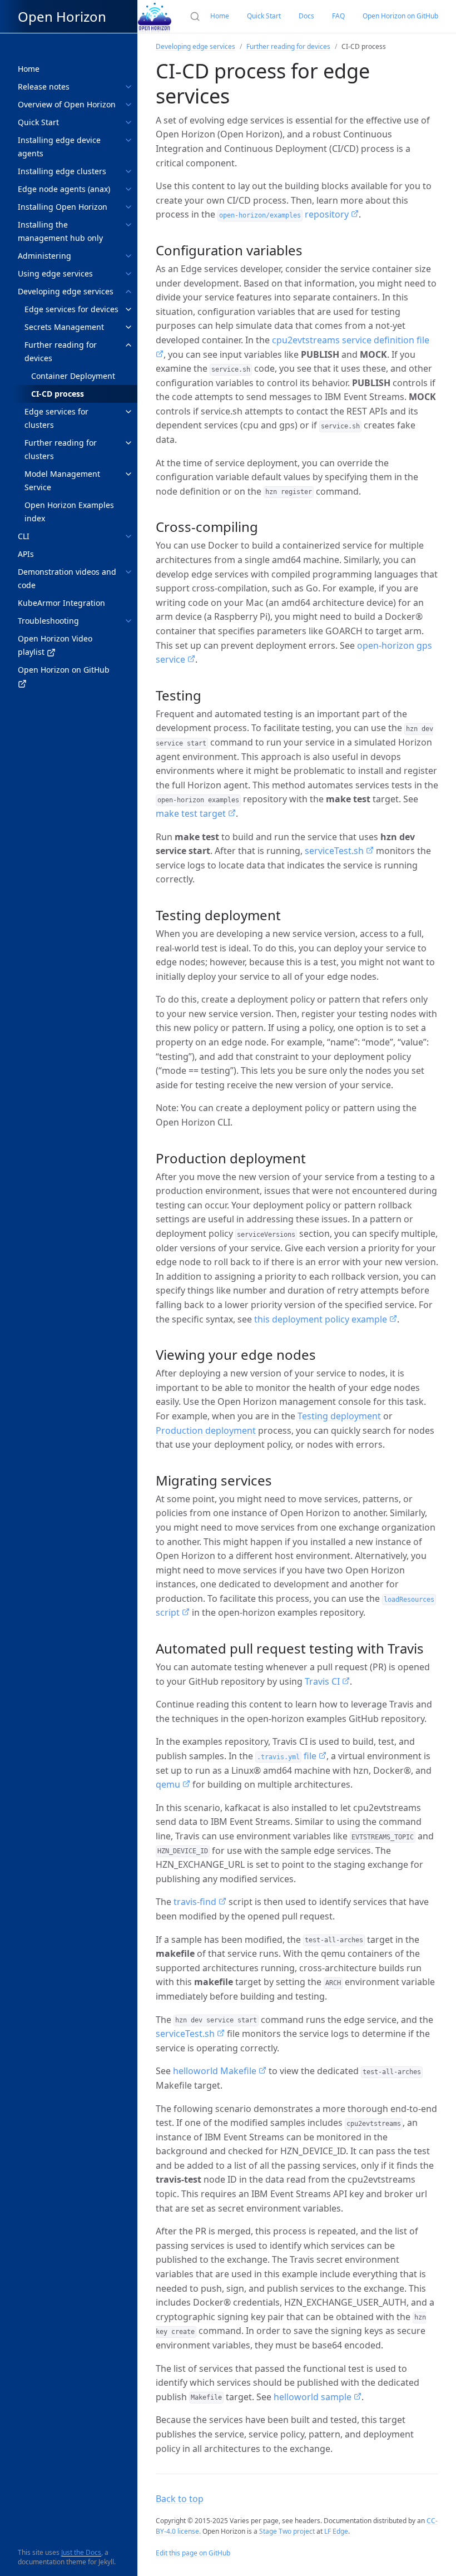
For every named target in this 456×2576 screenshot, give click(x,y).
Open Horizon (62, 16)
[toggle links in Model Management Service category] (128, 474)
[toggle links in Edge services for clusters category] (128, 412)
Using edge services (55, 273)
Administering (44, 256)
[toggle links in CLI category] (128, 536)
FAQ (338, 16)
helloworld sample (314, 2397)
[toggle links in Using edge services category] (128, 274)
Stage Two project (287, 2531)
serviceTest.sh (335, 851)
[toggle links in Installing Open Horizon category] (128, 207)
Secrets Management (64, 327)
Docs (306, 16)
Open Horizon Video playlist (55, 645)
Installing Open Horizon (63, 207)
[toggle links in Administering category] (128, 256)
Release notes (44, 87)
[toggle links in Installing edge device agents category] (128, 140)
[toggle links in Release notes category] (128, 87)
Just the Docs (81, 2552)
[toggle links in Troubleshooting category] (128, 621)
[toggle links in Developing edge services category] (128, 292)
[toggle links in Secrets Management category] (128, 327)
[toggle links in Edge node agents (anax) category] (128, 189)
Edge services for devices (71, 309)
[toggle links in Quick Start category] (128, 122)
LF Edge (336, 2531)
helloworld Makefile (216, 2071)
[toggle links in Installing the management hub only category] (128, 225)
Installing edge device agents (59, 147)
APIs (26, 554)
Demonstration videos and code (67, 578)
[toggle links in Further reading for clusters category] (128, 443)
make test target (192, 813)
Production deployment (206, 1430)
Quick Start (38, 122)
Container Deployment (73, 376)
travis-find (196, 1902)
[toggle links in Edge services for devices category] (128, 309)
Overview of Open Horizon (67, 104)
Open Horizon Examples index (69, 512)
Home (29, 69)
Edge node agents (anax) (64, 189)
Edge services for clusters (56, 418)
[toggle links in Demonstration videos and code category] (128, 572)
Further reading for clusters (61, 449)
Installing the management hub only (60, 231)
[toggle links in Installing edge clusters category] (128, 171)
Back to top (180, 2499)
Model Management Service (62, 480)
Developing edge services (66, 291)
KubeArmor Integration (61, 603)
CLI (24, 536)
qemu (169, 1784)
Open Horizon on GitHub (64, 670)
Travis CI (323, 1681)
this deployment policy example (322, 1319)
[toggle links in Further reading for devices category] (128, 345)
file (288, 1756)
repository (285, 214)
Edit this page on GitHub (193, 2553)
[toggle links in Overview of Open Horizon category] (128, 105)
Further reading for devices (61, 351)
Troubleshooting (48, 621)
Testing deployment (339, 1416)
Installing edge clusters (62, 171)
